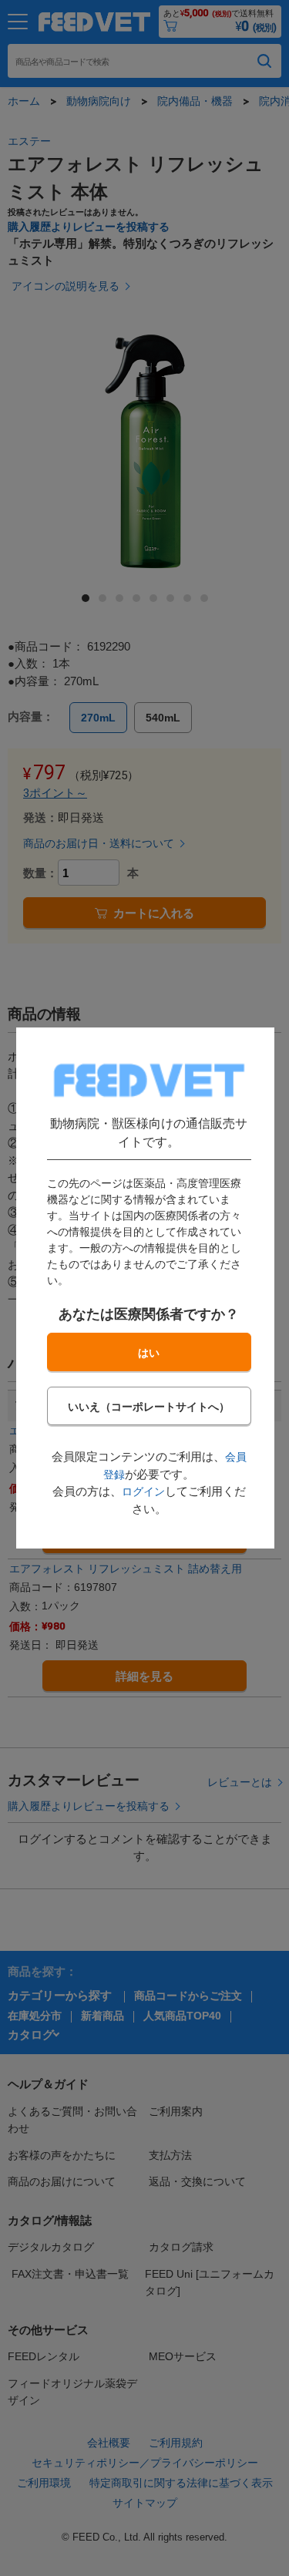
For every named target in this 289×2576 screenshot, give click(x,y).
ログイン (143, 1491)
